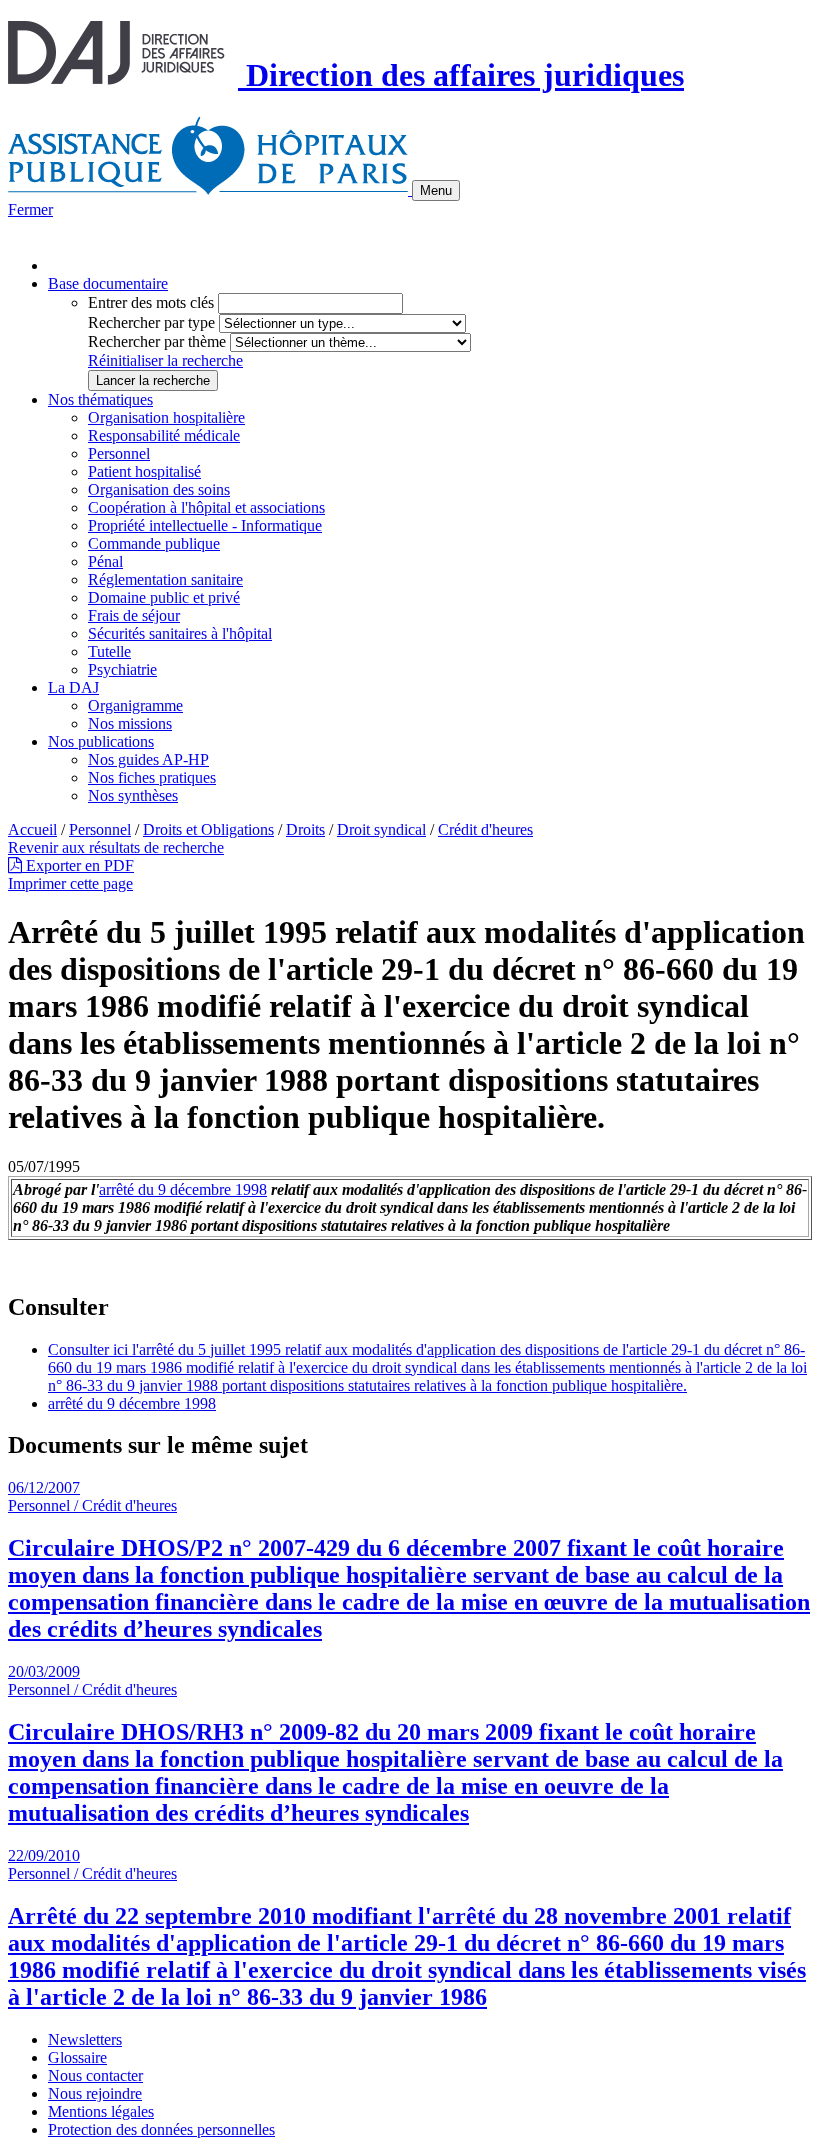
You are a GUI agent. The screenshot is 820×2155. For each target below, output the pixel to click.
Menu (436, 190)
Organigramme (135, 705)
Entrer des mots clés (151, 302)
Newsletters (85, 2039)
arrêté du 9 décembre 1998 (183, 1189)
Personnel (119, 453)
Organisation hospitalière (166, 417)
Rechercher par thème (157, 341)
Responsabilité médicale (164, 435)
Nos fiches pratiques (152, 777)
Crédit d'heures (485, 829)
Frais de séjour (134, 615)
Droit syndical (381, 829)
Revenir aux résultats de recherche (116, 847)
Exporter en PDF (78, 865)
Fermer (30, 209)
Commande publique (154, 543)
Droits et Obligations (208, 829)
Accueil (32, 829)
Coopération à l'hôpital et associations (206, 507)
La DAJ (73, 687)
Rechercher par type (151, 322)
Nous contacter (95, 2075)
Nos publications (101, 741)
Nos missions (130, 723)
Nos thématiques (100, 399)
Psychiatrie (122, 669)
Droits (305, 829)
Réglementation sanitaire (165, 579)
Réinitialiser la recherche (165, 360)
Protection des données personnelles (161, 2129)
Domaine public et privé (164, 597)
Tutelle (109, 651)
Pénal (105, 561)
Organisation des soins (159, 489)
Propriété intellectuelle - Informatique (205, 525)
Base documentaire (108, 283)
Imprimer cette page (70, 883)
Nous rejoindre (95, 2093)
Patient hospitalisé (144, 471)
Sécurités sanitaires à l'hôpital (180, 633)
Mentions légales (101, 2111)
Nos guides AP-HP (148, 759)
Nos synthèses (133, 795)
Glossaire (77, 2057)
